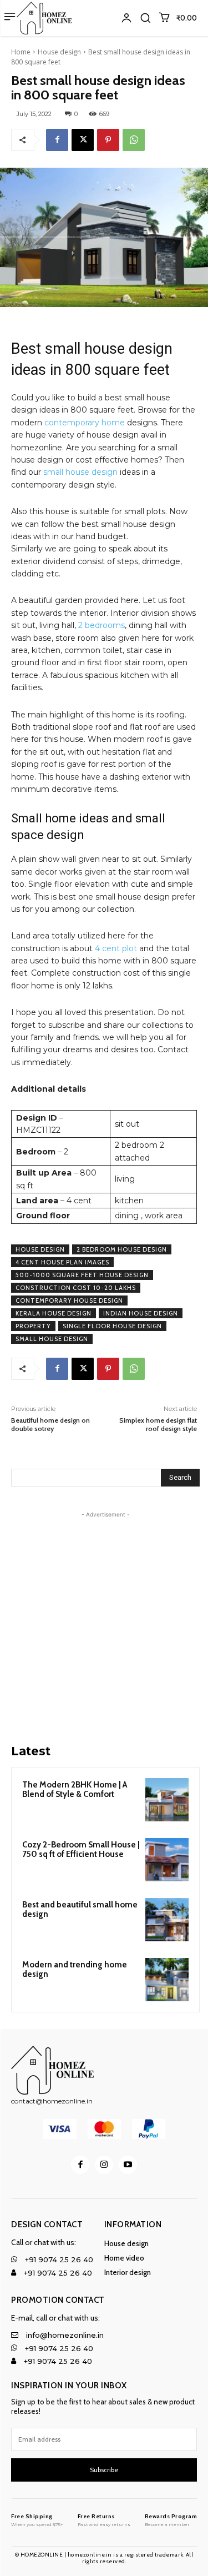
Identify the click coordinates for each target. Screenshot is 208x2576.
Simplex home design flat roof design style (158, 1424)
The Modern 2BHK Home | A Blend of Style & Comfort (75, 1789)
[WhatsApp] (134, 140)
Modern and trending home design (75, 1969)
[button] (145, 18)
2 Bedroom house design (122, 1249)
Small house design (52, 1339)
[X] (83, 140)
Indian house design (141, 1313)
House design (59, 52)
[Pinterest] (108, 140)
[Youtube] (128, 2165)
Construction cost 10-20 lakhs (76, 1288)
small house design (80, 472)
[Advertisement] (104, 1625)
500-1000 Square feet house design (82, 1275)
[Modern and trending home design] (167, 1980)
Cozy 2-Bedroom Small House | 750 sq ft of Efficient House (81, 1849)
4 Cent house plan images (62, 1262)
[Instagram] (104, 2165)
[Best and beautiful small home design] (167, 1920)
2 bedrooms (102, 625)
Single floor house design (112, 1326)
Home (21, 52)
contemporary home (85, 423)
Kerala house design (54, 1313)
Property (33, 1326)
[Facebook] (57, 140)
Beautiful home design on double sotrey (50, 1424)
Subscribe (104, 2470)
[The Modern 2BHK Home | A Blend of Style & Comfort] (167, 1800)
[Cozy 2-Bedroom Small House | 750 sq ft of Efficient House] (167, 1860)
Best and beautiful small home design (80, 1909)
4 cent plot (116, 948)
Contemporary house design (69, 1300)
